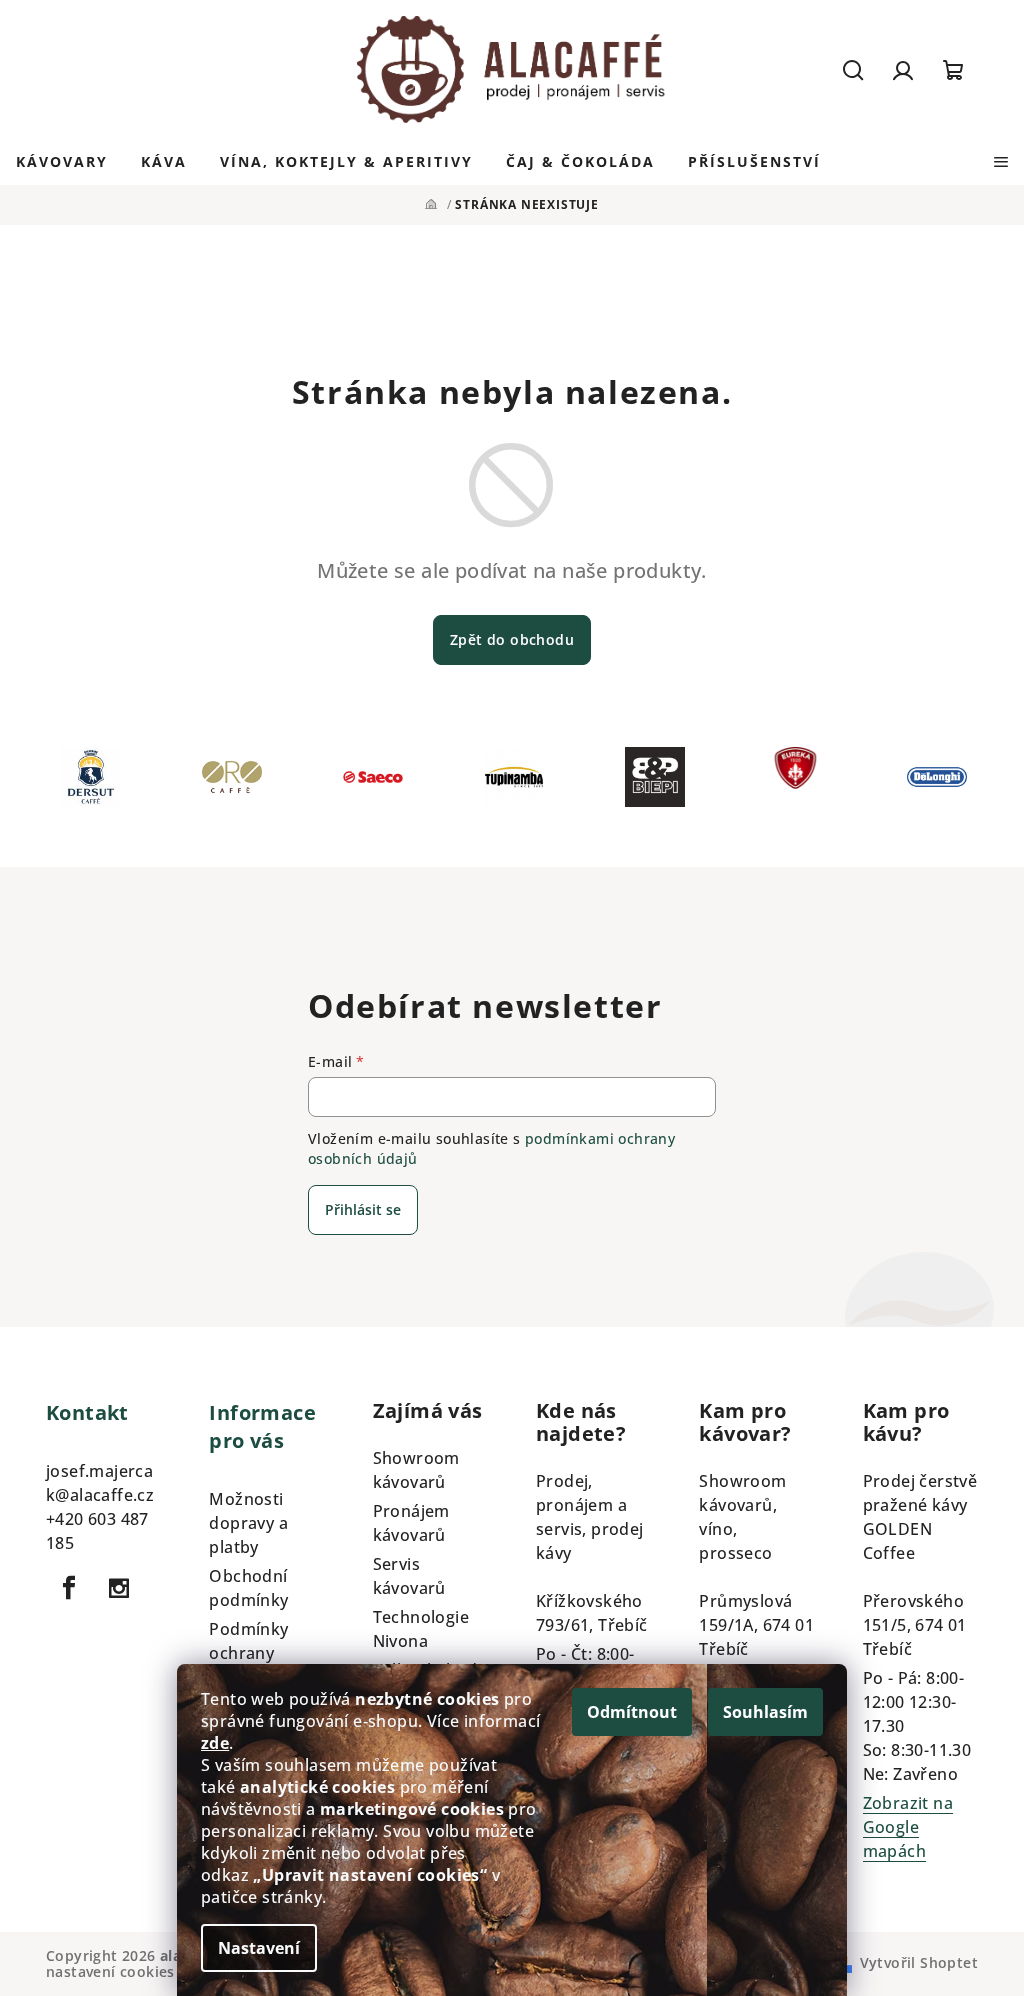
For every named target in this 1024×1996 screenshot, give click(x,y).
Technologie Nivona (421, 1629)
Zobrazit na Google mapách (908, 1827)
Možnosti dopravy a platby (248, 1523)
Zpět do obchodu (512, 639)
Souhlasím (765, 1712)
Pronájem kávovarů (411, 1523)
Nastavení (259, 1948)
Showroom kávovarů (416, 1470)
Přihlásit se (363, 1209)
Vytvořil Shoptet (919, 1962)
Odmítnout (632, 1712)
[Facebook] (69, 1588)
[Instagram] (119, 1588)
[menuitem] (62, 162)
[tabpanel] (90, 782)
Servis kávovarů (409, 1576)
